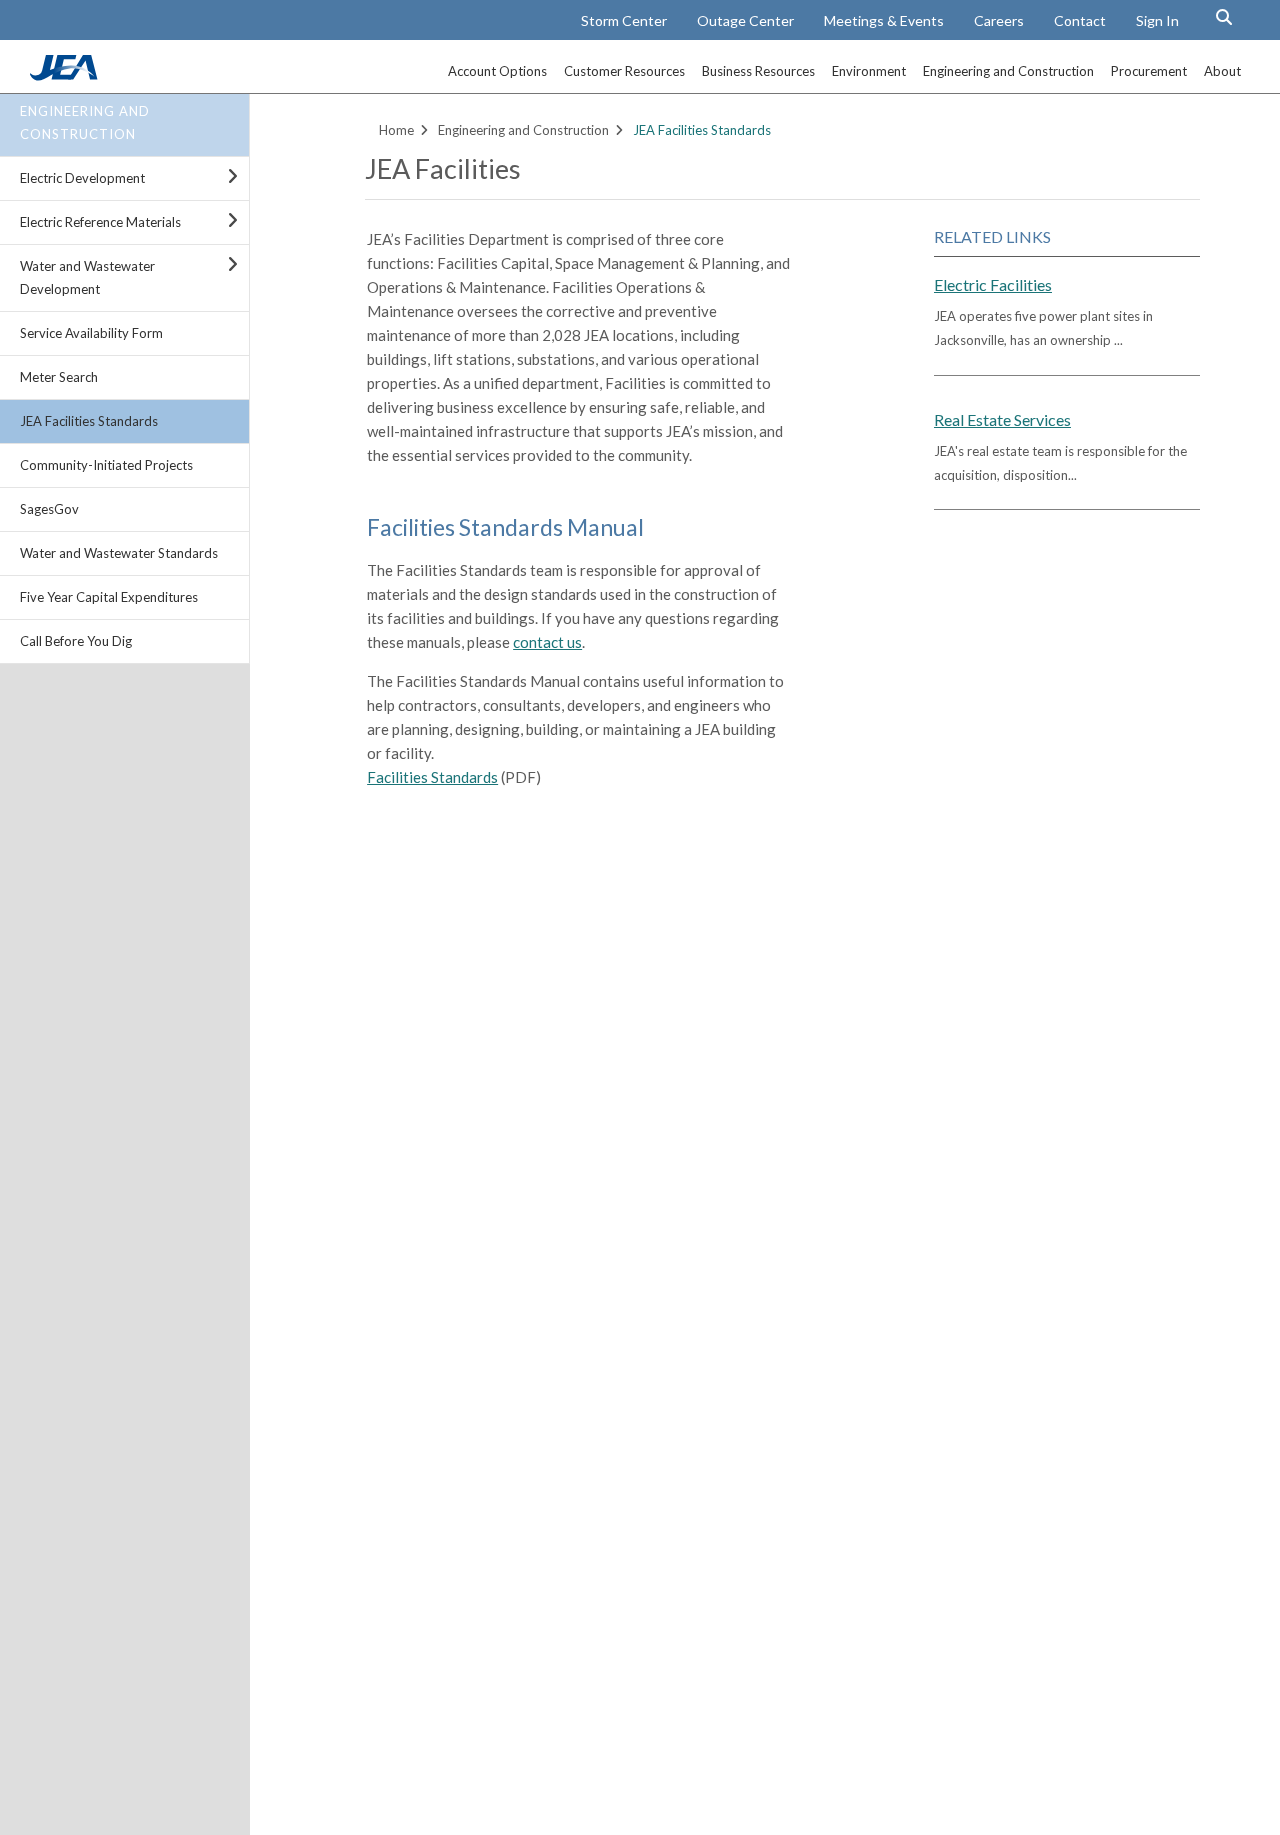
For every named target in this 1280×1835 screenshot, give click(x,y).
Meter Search (59, 377)
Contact (1080, 20)
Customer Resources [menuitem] (624, 71)
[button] (1224, 17)
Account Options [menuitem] (497, 71)
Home (396, 130)
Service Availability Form (91, 333)
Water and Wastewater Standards (119, 553)
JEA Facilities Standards (89, 421)
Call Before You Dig (76, 641)
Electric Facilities (993, 284)
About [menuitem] (1222, 71)
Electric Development (82, 178)
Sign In (1157, 20)
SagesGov (49, 509)
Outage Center (745, 20)
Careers (999, 20)
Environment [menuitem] (869, 71)
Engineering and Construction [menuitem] (1008, 71)
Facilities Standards (432, 777)
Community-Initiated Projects (106, 465)
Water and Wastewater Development (87, 277)
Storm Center (624, 20)
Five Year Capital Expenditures (109, 597)
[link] (66, 75)
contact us (547, 642)
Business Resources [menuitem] (758, 71)
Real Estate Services (1002, 419)
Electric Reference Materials (100, 222)
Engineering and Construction (85, 122)
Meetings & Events (884, 20)
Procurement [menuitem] (1149, 71)
